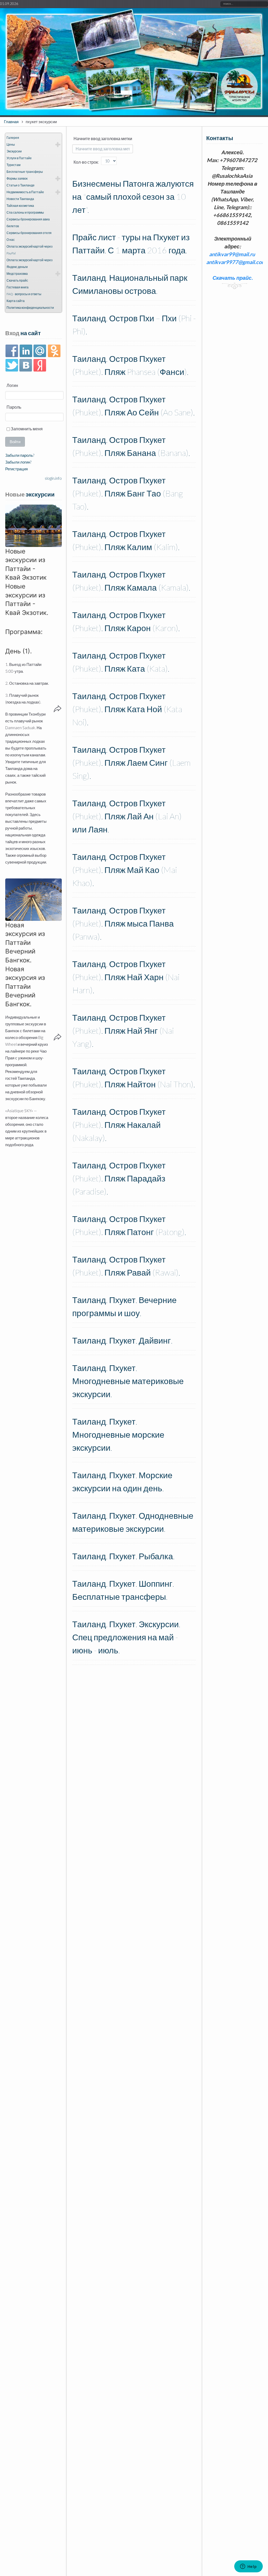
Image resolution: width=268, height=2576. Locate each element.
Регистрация (16, 469)
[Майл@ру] (40, 351)
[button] (33, 526)
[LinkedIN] (26, 351)
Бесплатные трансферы (25, 172)
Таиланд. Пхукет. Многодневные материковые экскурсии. (128, 1381)
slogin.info (53, 478)
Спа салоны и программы (25, 212)
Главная (11, 122)
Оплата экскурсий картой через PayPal (30, 250)
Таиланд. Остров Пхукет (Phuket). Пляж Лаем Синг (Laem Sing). (131, 762)
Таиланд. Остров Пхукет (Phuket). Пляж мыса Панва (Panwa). (123, 923)
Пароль (13, 407)
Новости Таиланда (20, 199)
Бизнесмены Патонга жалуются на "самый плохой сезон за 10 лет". (133, 196)
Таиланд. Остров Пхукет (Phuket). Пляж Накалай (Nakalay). (119, 1125)
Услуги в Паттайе (19, 158)
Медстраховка (17, 274)
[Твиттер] (12, 365)
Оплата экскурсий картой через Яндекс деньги (30, 263)
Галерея (13, 138)
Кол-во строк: (86, 162)
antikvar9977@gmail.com (236, 262)
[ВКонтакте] (26, 365)
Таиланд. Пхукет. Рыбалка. (123, 1556)
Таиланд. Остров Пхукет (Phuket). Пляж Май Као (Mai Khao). (125, 870)
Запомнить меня (26, 429)
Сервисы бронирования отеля (29, 233)
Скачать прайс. (233, 278)
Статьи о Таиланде (21, 185)
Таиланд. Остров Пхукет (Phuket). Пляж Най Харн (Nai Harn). (126, 977)
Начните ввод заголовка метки (103, 138)
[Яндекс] (40, 365)
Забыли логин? (18, 462)
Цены (11, 144)
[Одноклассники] (54, 351)
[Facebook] (12, 351)
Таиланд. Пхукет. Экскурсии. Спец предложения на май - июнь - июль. (126, 1637)
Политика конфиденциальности (30, 308)
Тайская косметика (20, 206)
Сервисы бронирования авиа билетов (28, 223)
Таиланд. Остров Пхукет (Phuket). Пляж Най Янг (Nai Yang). (123, 1030)
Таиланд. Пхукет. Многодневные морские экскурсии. (118, 1434)
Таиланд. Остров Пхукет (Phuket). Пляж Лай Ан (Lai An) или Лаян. (127, 816)
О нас (11, 240)
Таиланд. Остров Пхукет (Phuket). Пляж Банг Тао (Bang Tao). (128, 493)
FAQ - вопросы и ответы (24, 294)
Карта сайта (16, 301)
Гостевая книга (18, 287)
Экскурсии (14, 151)
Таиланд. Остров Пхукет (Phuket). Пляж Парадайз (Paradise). (119, 1178)
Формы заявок (17, 178)
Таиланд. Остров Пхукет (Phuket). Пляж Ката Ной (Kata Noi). (127, 709)
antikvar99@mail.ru (232, 254)
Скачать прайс (17, 280)
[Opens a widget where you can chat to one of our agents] (248, 2567)
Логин (12, 385)
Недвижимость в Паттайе (25, 192)
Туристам (13, 165)
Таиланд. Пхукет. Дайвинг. (122, 1340)
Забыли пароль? (20, 455)
